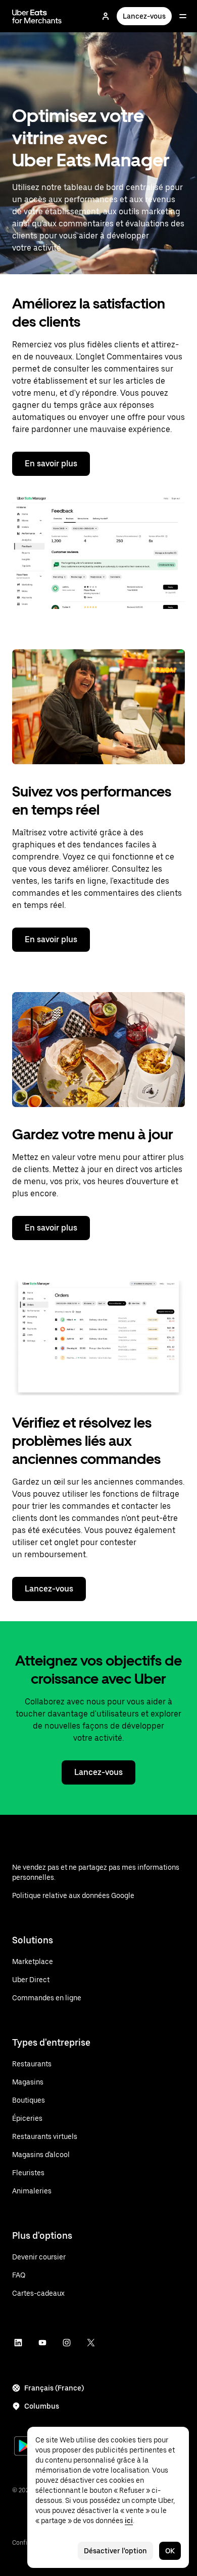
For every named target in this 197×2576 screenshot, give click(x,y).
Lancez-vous (144, 16)
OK (170, 2551)
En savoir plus (51, 464)
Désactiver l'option (115, 2551)
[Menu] (183, 16)
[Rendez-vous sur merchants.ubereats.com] (37, 16)
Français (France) (54, 2388)
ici (129, 2521)
